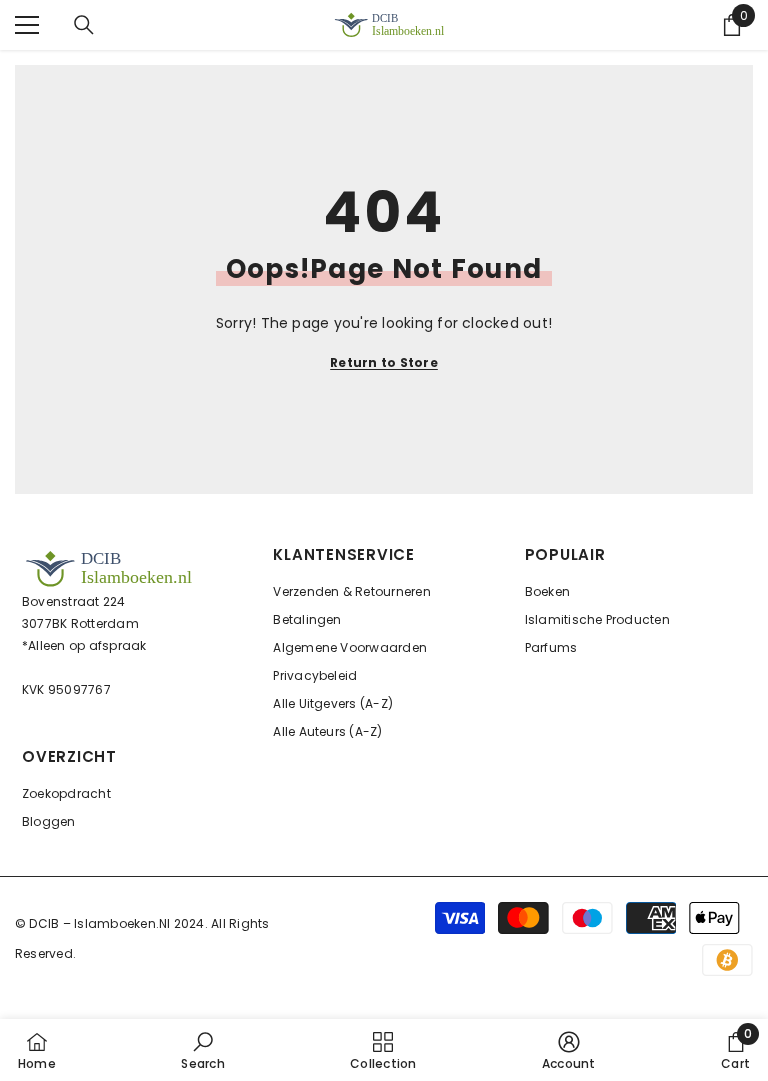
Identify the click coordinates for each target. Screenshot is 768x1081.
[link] (202, 1050)
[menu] (27, 25)
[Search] (84, 25)
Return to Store (384, 362)
